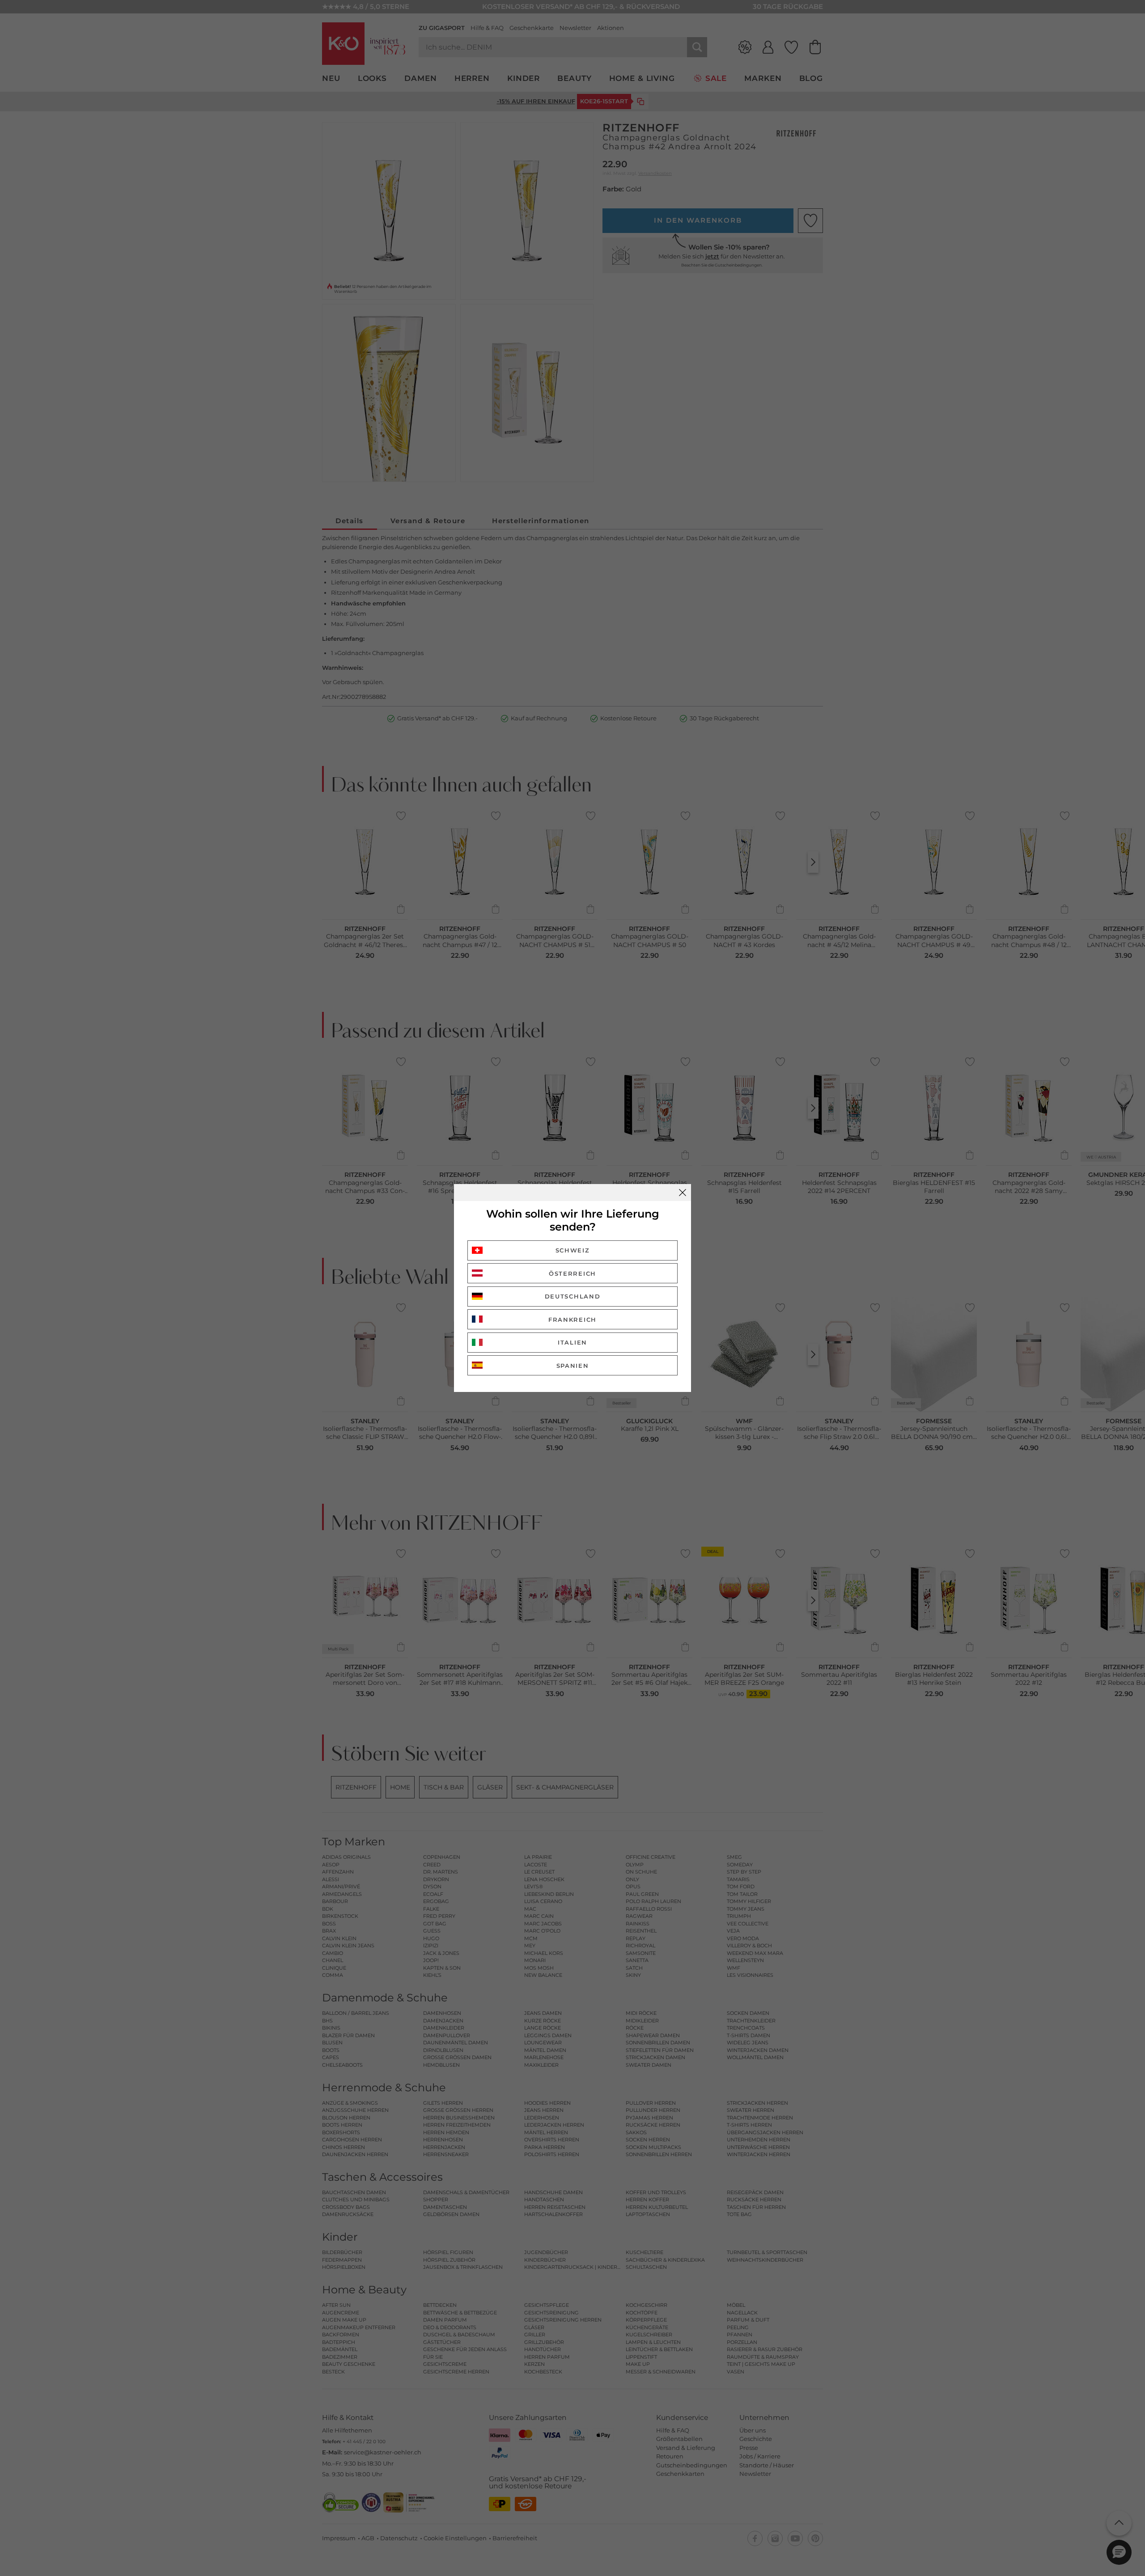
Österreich (572, 1273)
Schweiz (573, 1250)
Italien (572, 1342)
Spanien (573, 1366)
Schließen (683, 1193)
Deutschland (573, 1296)
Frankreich (572, 1320)
